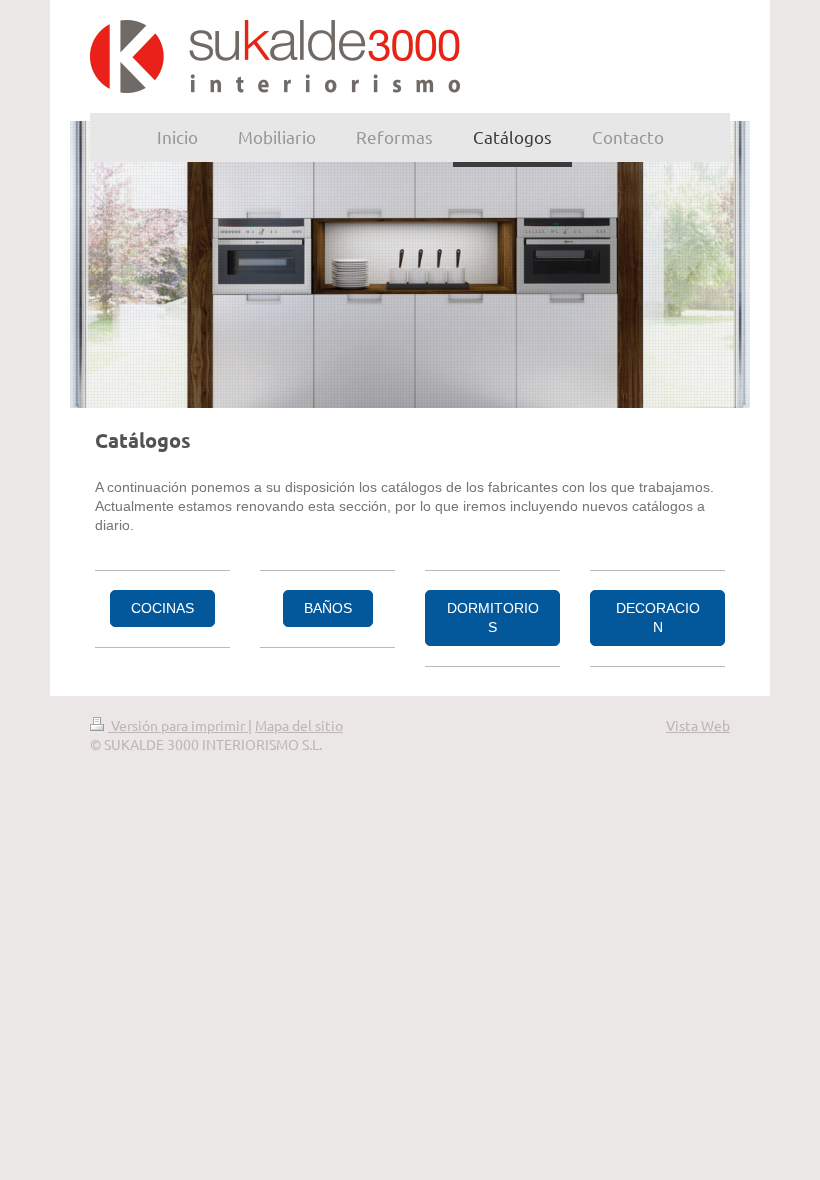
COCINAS (162, 608)
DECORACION (658, 617)
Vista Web (698, 725)
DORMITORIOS (493, 617)
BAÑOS (328, 608)
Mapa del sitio (299, 725)
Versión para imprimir (178, 725)
